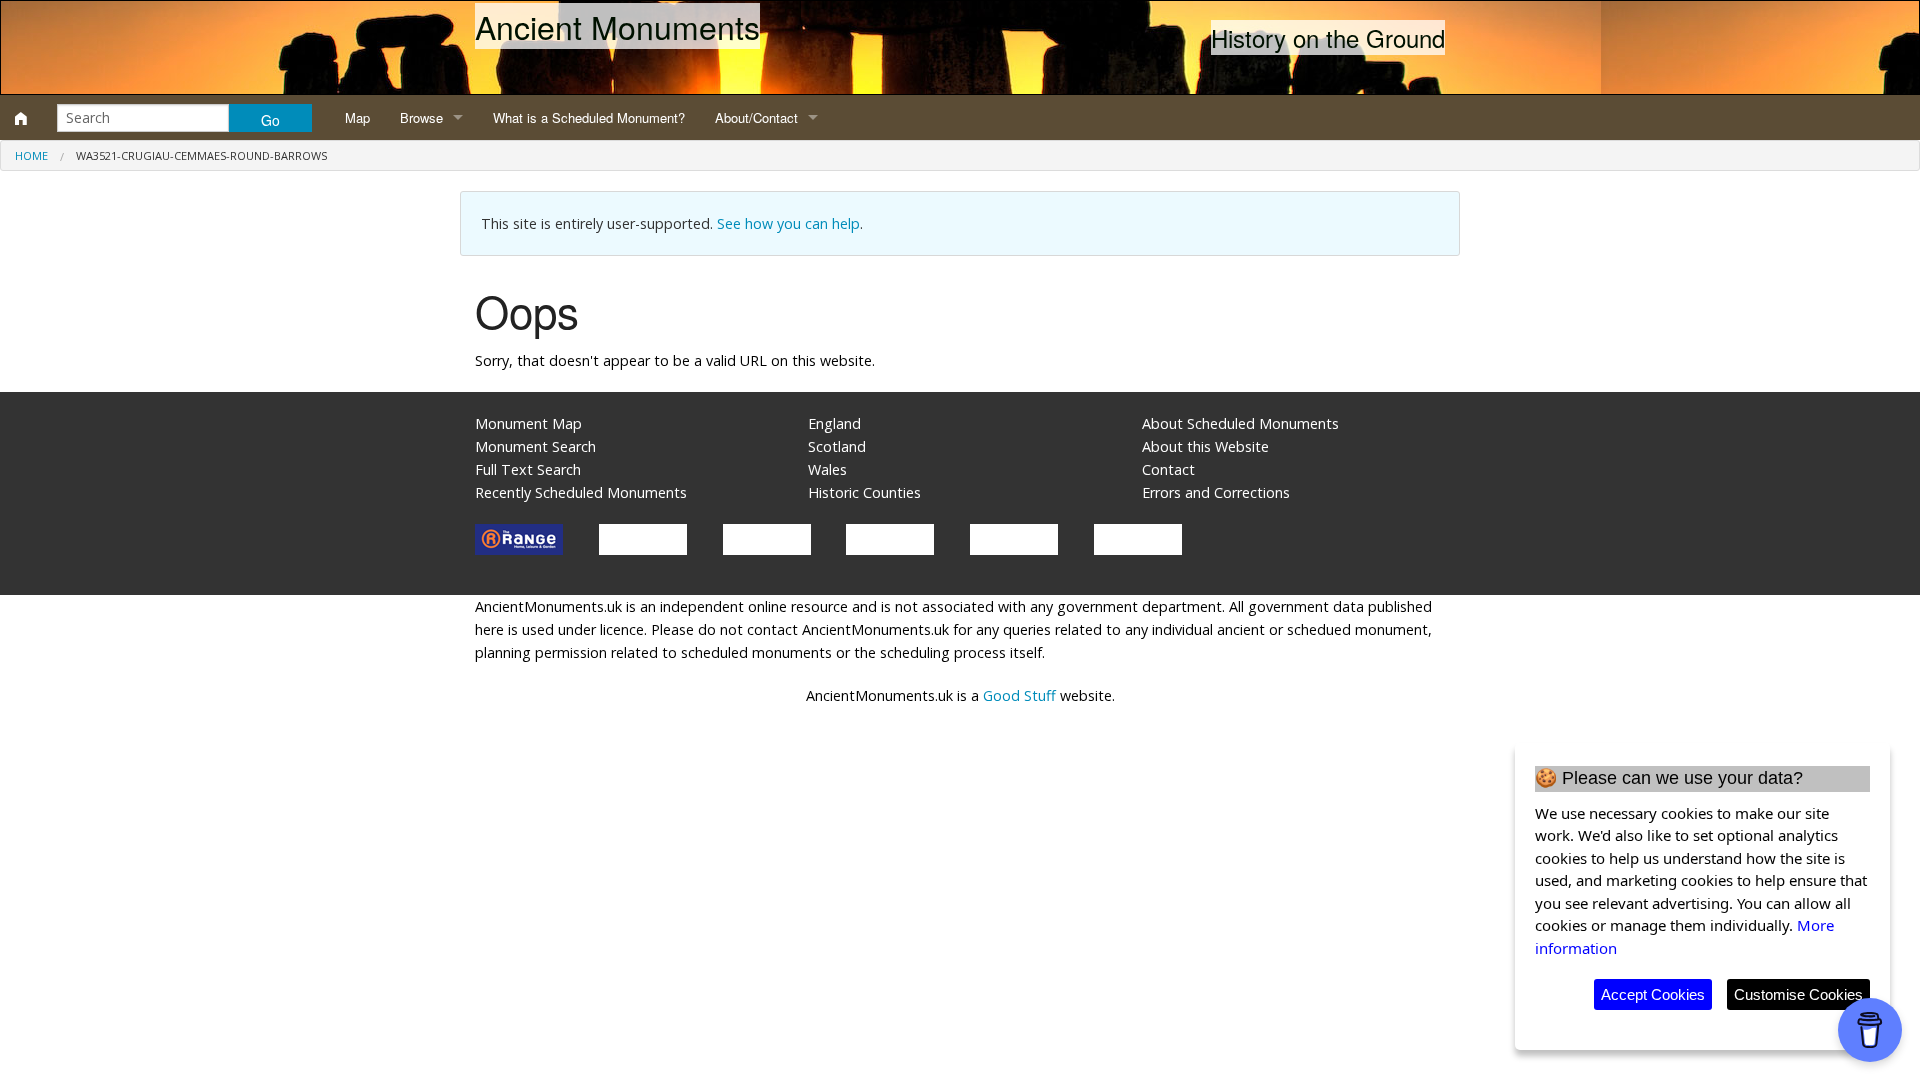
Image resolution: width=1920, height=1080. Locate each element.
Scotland (837, 446)
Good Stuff (1019, 695)
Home (31, 155)
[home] (21, 118)
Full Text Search (528, 469)
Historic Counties (864, 492)
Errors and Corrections (1216, 492)
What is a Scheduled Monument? (589, 117)
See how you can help (788, 223)
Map (357, 117)
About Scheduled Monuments (1240, 423)
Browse (421, 117)
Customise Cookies (1798, 994)
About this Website (1205, 446)
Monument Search (535, 446)
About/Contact (756, 117)
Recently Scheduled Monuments (581, 492)
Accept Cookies (1653, 994)
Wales (827, 469)
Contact (1168, 469)
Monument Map (528, 423)
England (834, 423)
